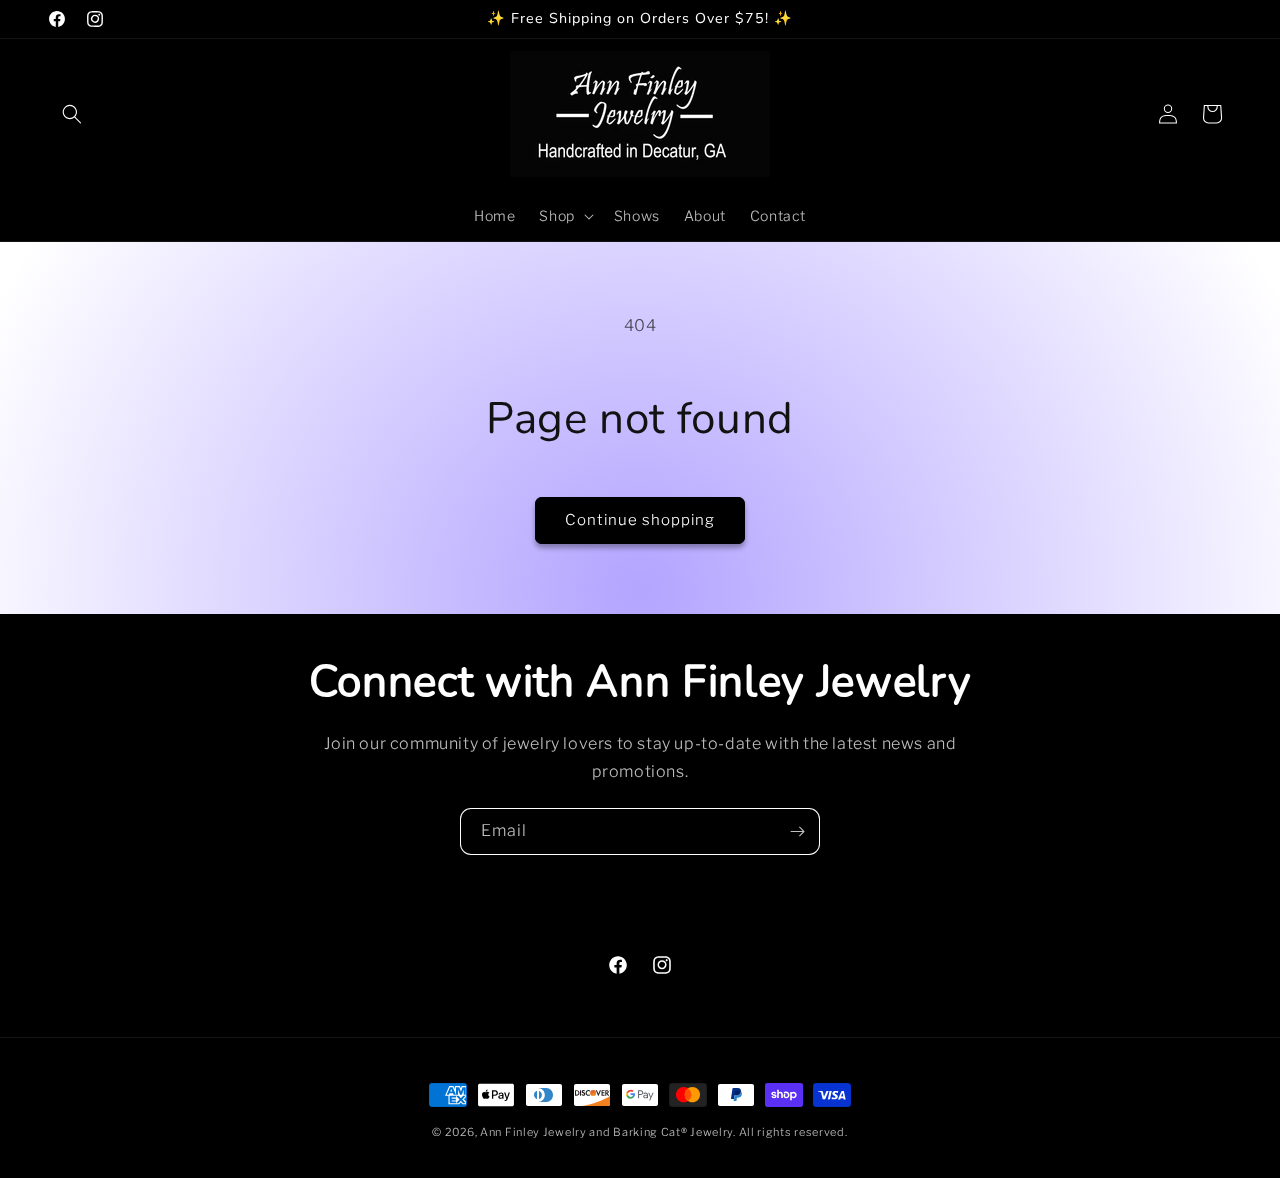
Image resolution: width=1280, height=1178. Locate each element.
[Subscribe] (797, 831)
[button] (72, 114)
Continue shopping (640, 520)
